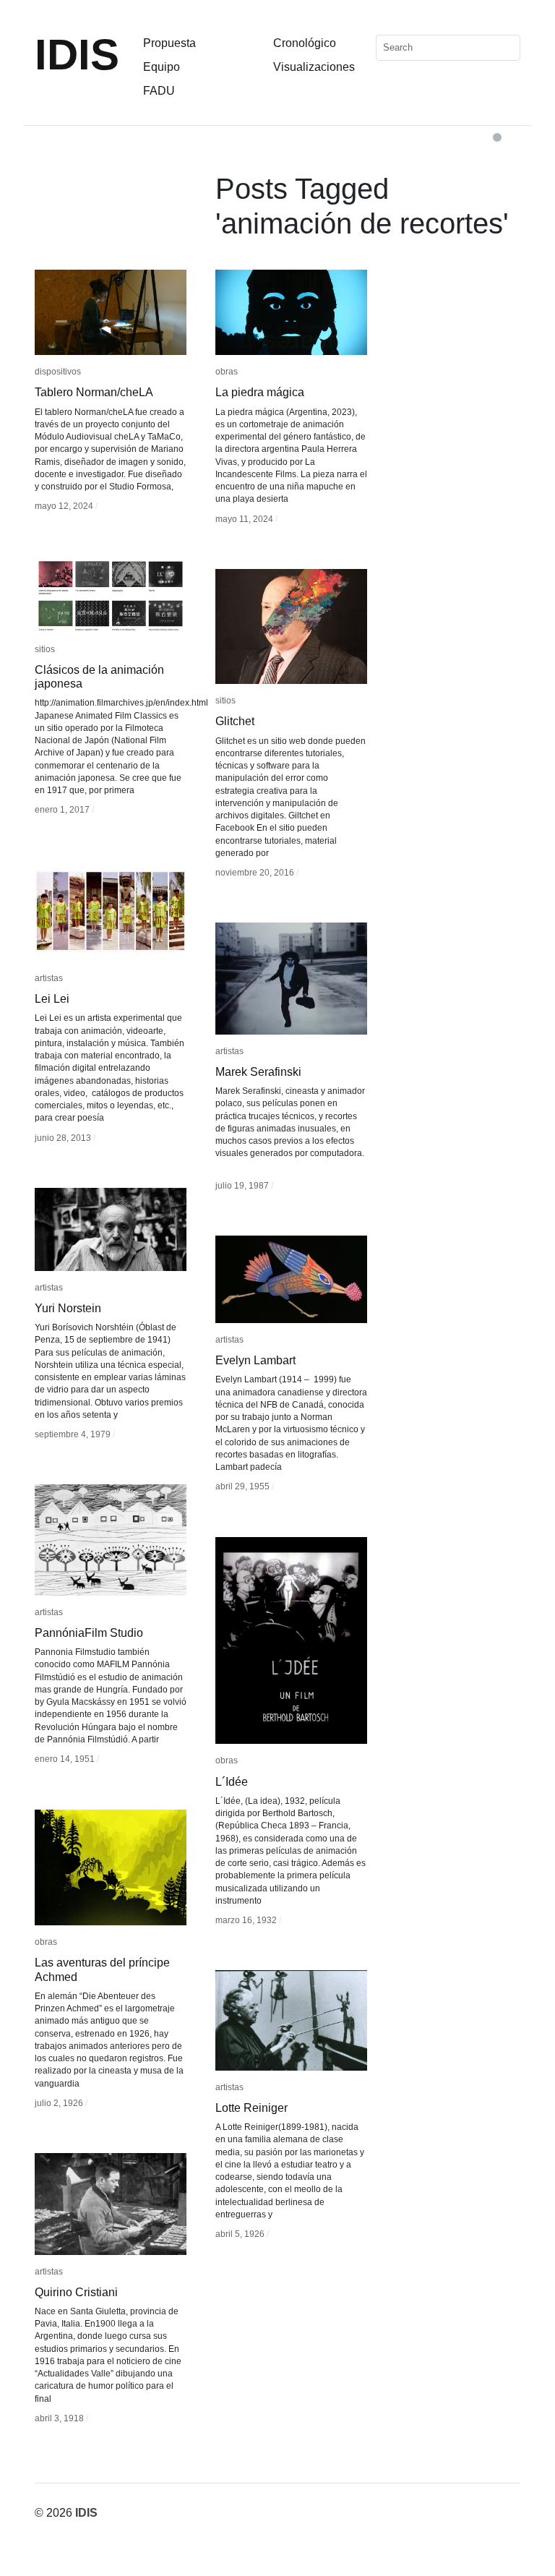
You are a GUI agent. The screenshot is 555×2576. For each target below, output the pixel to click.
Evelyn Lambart (255, 1360)
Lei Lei (52, 999)
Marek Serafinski (258, 1072)
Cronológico (305, 43)
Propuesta (169, 43)
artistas (49, 978)
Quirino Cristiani (76, 2292)
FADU (159, 91)
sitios (45, 649)
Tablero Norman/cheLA (94, 392)
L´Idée (232, 1782)
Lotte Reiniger (251, 2108)
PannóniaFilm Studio (89, 1633)
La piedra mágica (260, 392)
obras (227, 372)
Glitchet (235, 721)
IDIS (77, 55)
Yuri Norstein (68, 1308)
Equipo (162, 67)
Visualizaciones (314, 67)
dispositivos (58, 372)
